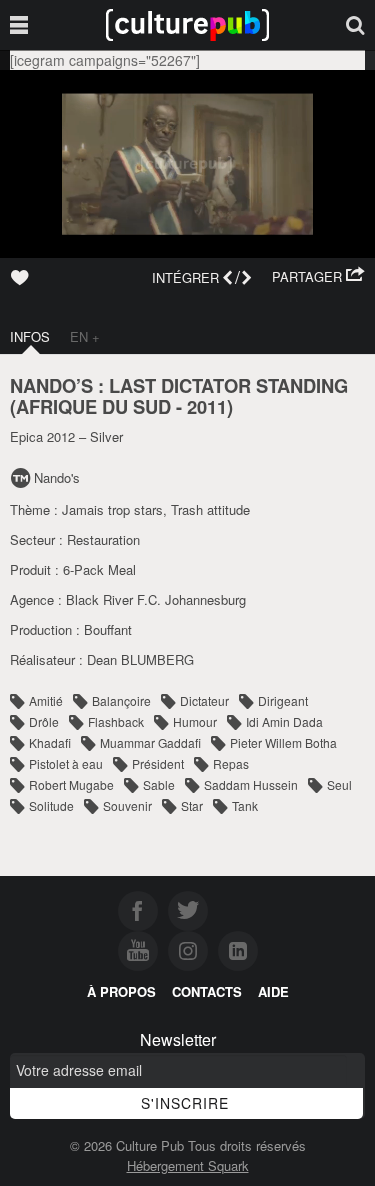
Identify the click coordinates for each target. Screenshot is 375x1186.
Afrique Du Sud (93, 406)
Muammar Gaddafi (150, 742)
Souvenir (127, 805)
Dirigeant (283, 700)
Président (158, 763)
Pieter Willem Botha (283, 742)
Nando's (57, 477)
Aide (273, 991)
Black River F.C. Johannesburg (156, 599)
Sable (159, 784)
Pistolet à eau (66, 763)
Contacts (207, 991)
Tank (245, 805)
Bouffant (108, 629)
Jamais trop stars (112, 509)
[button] (318, 277)
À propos (121, 991)
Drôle (44, 721)
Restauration (103, 539)
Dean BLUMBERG (140, 659)
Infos (30, 336)
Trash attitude (210, 509)
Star (192, 805)
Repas (231, 763)
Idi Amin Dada (284, 721)
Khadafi (50, 742)
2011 (207, 406)
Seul (339, 784)
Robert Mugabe (71, 784)
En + (85, 336)
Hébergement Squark (188, 1165)
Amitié (46, 700)
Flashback (116, 721)
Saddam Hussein (251, 784)
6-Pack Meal (99, 569)
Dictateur (204, 700)
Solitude (51, 805)
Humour (195, 721)
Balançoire (121, 700)
